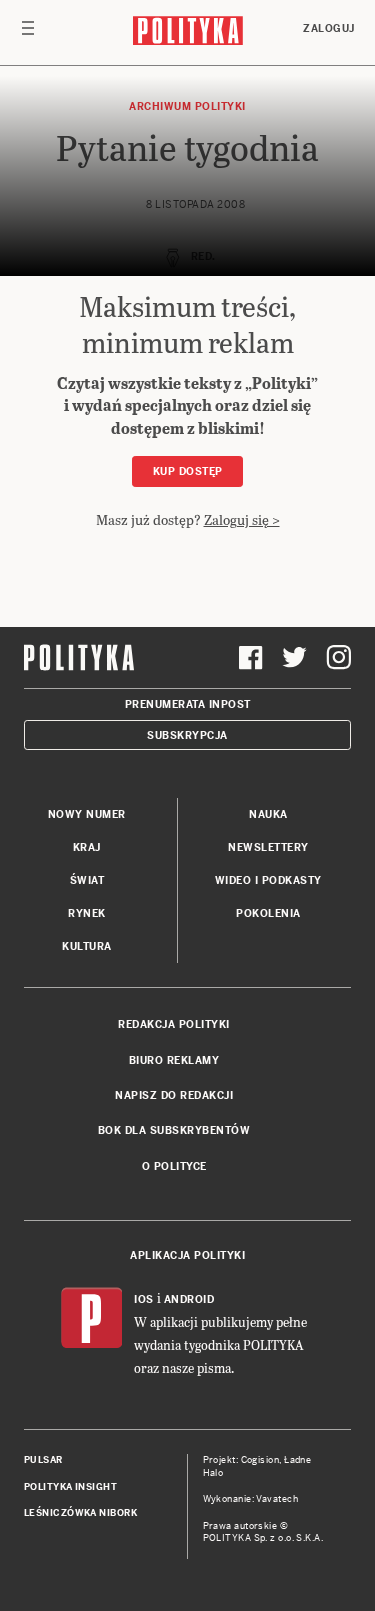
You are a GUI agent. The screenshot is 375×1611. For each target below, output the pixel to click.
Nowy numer (87, 814)
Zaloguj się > (242, 519)
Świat (87, 880)
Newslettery (268, 847)
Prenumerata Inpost (188, 704)
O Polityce (174, 1166)
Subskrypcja (187, 735)
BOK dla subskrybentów (174, 1130)
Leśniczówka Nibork (80, 1513)
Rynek (87, 913)
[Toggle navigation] (28, 33)
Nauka (268, 814)
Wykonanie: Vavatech (251, 1499)
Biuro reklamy (174, 1060)
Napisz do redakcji (174, 1095)
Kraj (87, 847)
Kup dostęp (188, 471)
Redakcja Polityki (174, 1024)
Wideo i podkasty (268, 880)
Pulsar (43, 1460)
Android (189, 1299)
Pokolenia (268, 913)
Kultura (87, 946)
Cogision (260, 1460)
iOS (144, 1299)
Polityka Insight (70, 1487)
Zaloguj (329, 28)
